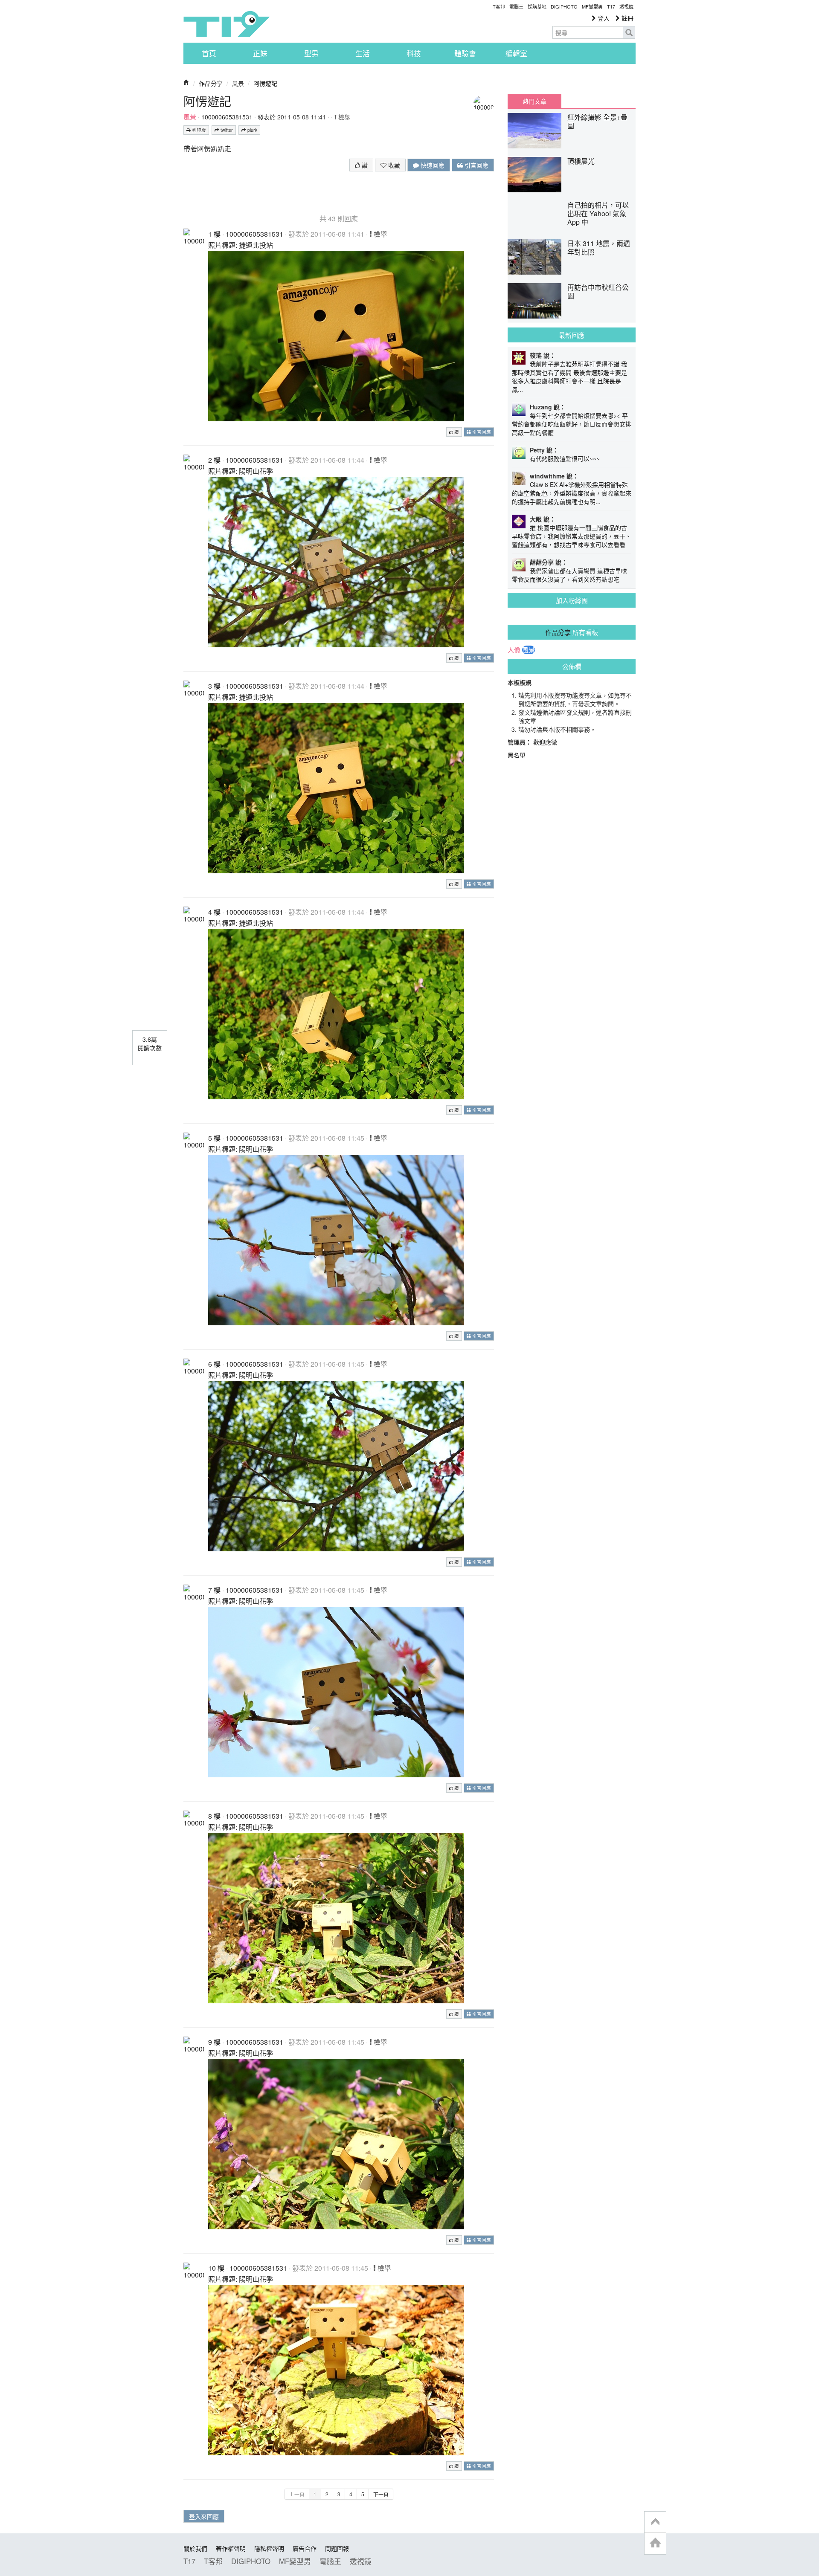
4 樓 (214, 912)
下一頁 (381, 2494)
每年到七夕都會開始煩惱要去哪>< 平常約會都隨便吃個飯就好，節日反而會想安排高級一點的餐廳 (572, 424)
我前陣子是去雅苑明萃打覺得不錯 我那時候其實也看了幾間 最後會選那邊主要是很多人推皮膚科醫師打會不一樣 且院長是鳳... (569, 377)
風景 (238, 83)
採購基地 (537, 6)
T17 (227, 24)
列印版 (198, 130)
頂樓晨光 (581, 161)
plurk (252, 130)
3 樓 (214, 686)
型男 (311, 53)
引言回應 (476, 165)
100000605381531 (227, 117)
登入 (603, 18)
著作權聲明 (231, 2548)
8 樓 (214, 1816)
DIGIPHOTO (564, 6)
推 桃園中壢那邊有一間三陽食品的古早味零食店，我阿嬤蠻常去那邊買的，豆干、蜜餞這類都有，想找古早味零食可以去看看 (572, 536)
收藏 (393, 165)
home (655, 2543)
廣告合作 (305, 2548)
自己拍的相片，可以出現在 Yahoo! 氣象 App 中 (598, 213)
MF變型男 (592, 6)
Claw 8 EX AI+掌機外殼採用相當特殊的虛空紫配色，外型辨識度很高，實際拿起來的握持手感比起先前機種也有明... (572, 493)
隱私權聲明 (269, 2548)
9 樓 (214, 2042)
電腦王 (516, 6)
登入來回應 (204, 2516)
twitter (226, 130)
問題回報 (337, 2548)
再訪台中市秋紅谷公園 (598, 291)
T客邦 (499, 6)
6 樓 (214, 1364)
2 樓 (214, 460)
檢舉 (343, 117)
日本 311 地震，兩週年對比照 (599, 248)
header (655, 2522)
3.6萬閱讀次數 (150, 1043)
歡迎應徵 (545, 742)
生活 (363, 53)
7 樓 (214, 1590)
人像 (514, 650)
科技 (414, 53)
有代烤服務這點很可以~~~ (565, 458)
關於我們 (195, 2548)
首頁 (209, 53)
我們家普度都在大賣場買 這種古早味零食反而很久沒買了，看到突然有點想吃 (569, 575)
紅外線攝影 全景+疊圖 (597, 121)
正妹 (260, 53)
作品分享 (211, 83)
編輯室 (516, 53)
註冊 (627, 18)
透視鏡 (626, 6)
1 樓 (214, 234)
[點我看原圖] (336, 335)
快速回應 (432, 165)
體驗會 (465, 53)
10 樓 (216, 2268)
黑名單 (517, 755)
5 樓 (214, 1138)
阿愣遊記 (265, 83)
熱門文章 (534, 101)
